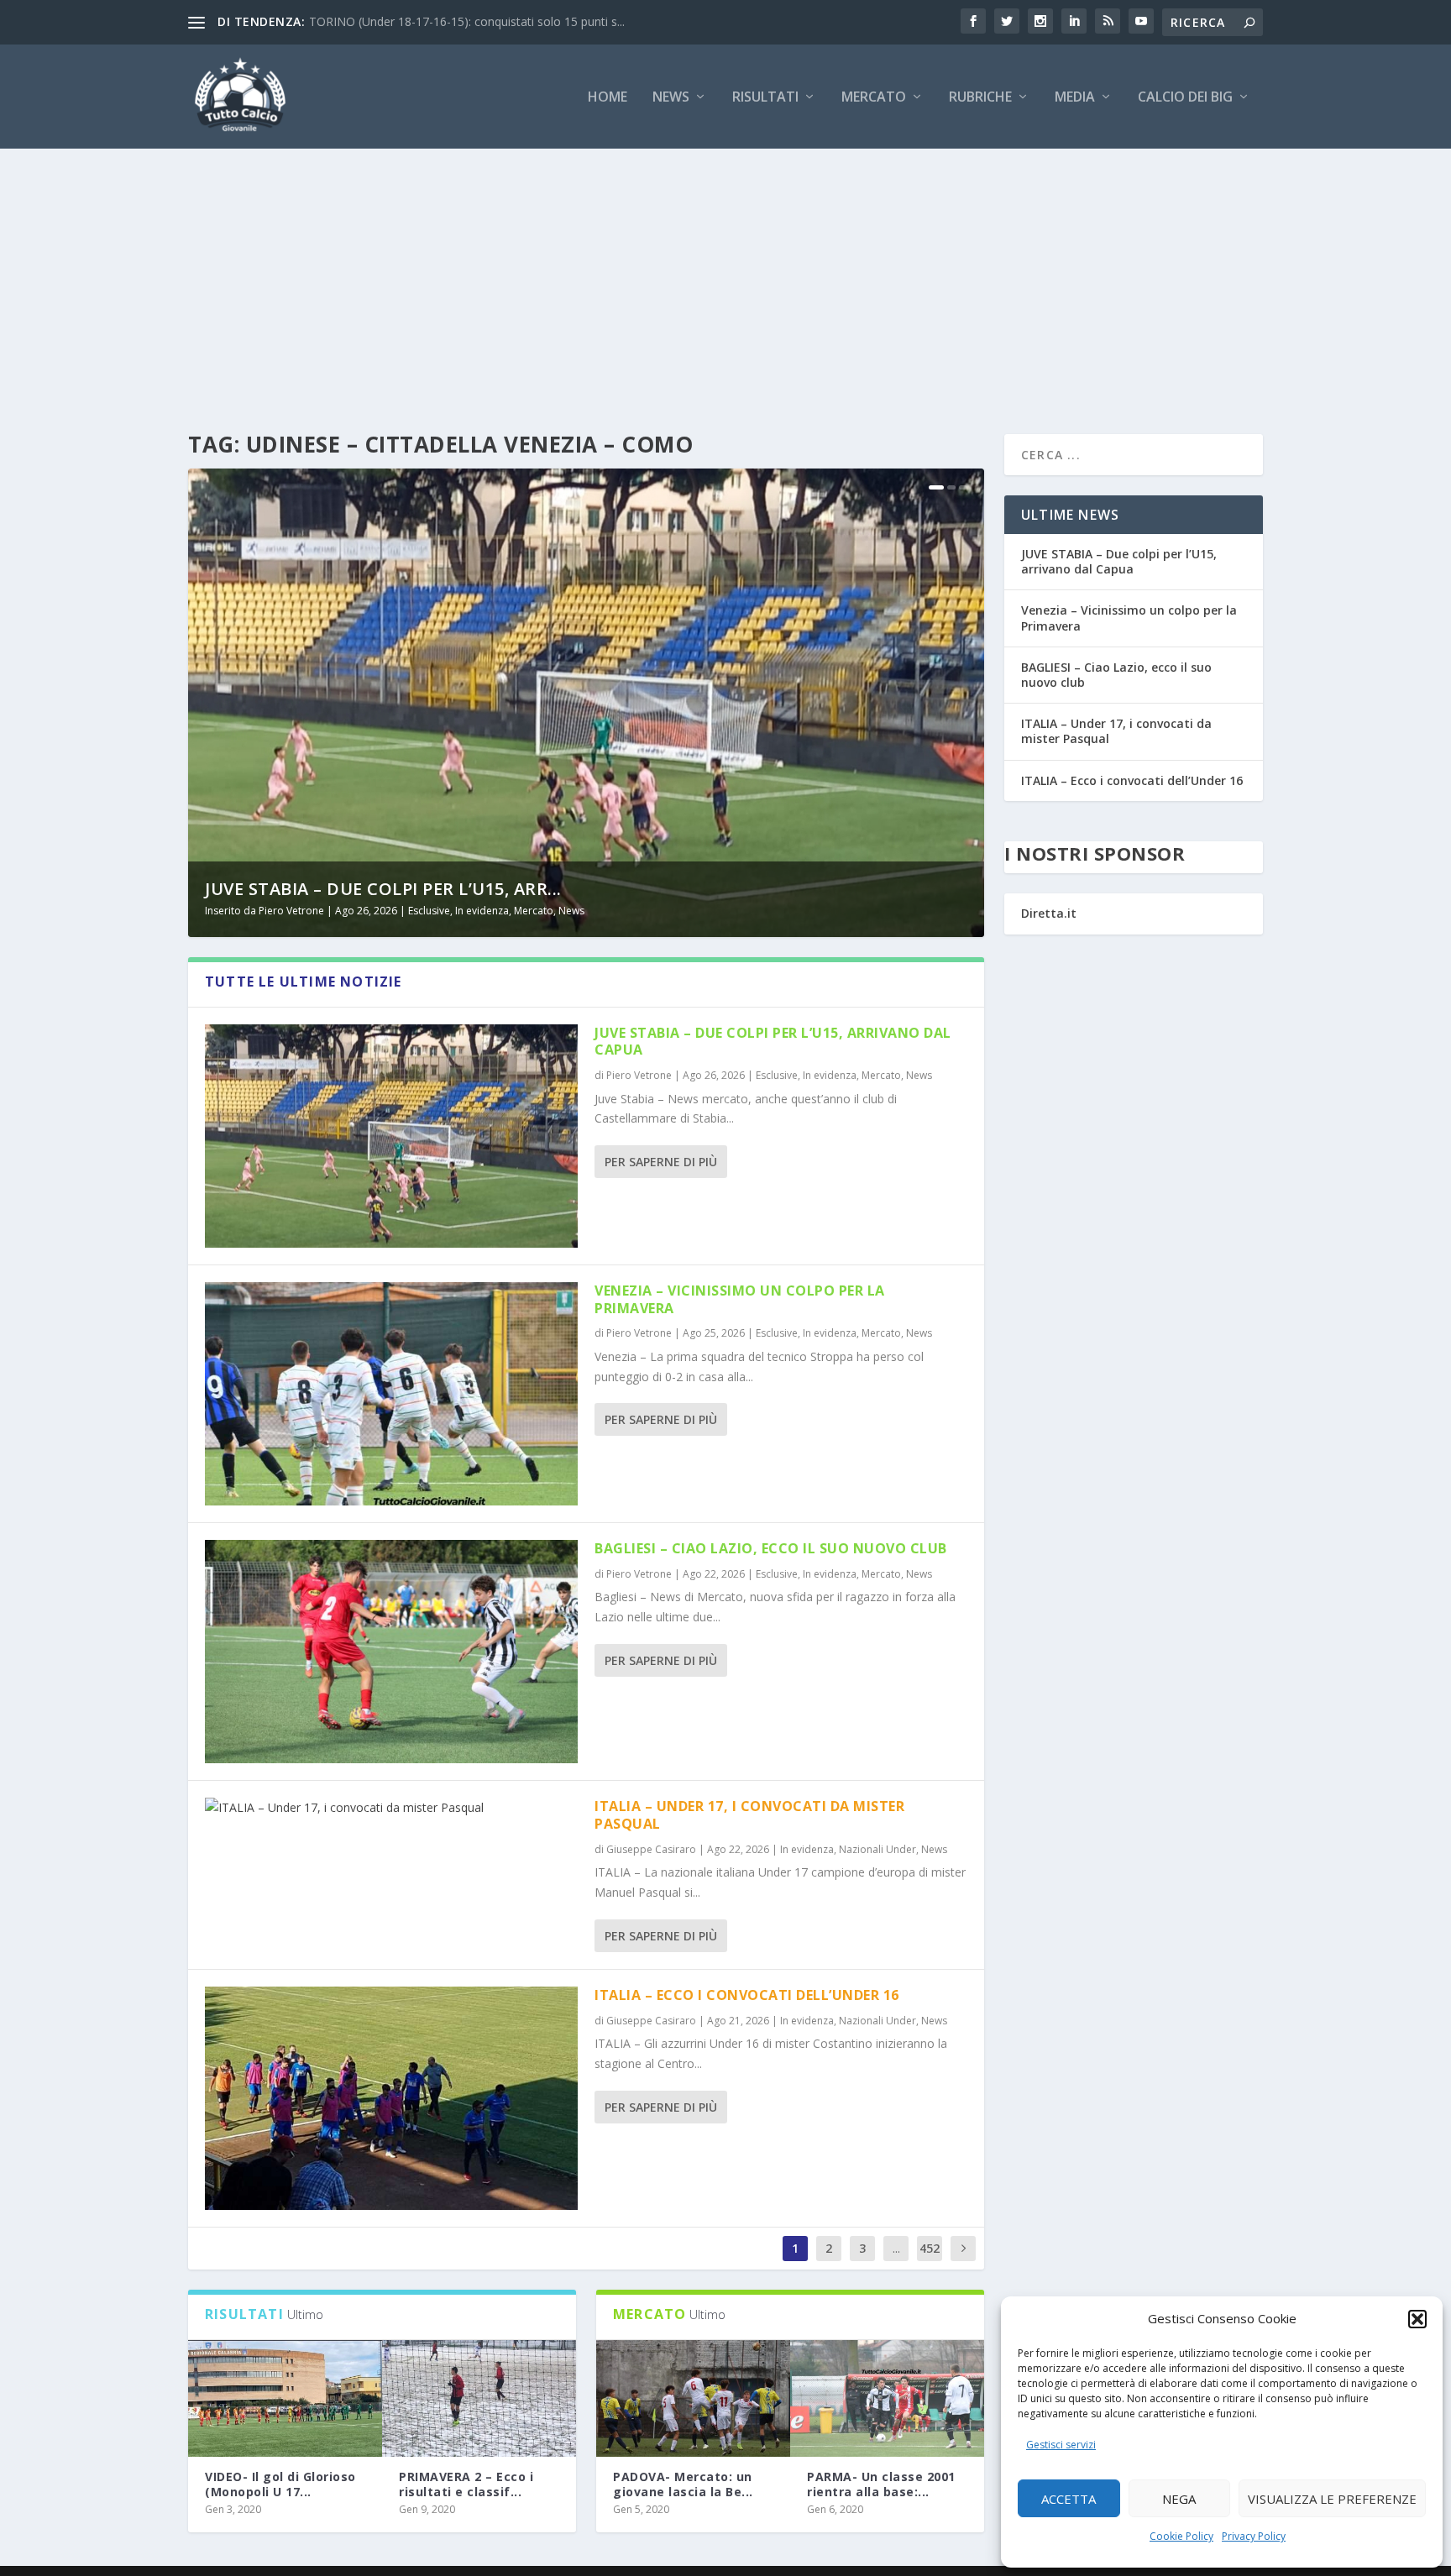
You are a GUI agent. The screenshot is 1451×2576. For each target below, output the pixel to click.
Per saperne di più (661, 1162)
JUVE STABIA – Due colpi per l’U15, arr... (383, 889)
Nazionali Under (877, 1849)
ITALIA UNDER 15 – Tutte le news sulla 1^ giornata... (452, 21)
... (896, 2248)
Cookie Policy (1181, 2536)
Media (1075, 98)
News (671, 98)
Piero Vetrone (291, 911)
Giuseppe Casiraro (651, 1849)
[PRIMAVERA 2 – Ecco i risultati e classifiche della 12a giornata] (479, 2398)
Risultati (765, 98)
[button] (1417, 2319)
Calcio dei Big (1185, 98)
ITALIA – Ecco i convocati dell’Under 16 (747, 1995)
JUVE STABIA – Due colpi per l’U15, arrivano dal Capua (773, 1042)
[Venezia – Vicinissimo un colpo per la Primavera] (391, 1394)
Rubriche (980, 98)
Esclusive (429, 911)
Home (608, 98)
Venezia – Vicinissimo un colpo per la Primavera (740, 1299)
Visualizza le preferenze (1332, 2499)
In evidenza (482, 911)
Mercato (874, 98)
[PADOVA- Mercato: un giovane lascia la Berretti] (693, 2398)
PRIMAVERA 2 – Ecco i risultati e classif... (466, 2484)
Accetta (1069, 2499)
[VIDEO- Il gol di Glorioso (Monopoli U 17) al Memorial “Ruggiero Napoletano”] (285, 2398)
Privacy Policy (1254, 2536)
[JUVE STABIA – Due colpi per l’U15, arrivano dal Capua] (391, 1136)
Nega (1179, 2499)
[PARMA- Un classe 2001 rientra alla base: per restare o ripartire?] (887, 2398)
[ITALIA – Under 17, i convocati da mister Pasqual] (391, 1808)
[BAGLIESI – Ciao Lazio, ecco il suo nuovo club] (391, 1652)
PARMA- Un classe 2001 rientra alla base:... (881, 2484)
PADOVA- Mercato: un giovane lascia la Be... (683, 2484)
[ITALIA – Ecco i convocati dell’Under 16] (391, 2098)
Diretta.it (1049, 913)
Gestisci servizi (1061, 2445)
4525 (930, 2261)
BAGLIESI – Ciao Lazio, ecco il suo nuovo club (771, 1548)
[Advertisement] (725, 275)
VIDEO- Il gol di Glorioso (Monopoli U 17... (280, 2484)
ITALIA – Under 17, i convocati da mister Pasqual (749, 1815)
